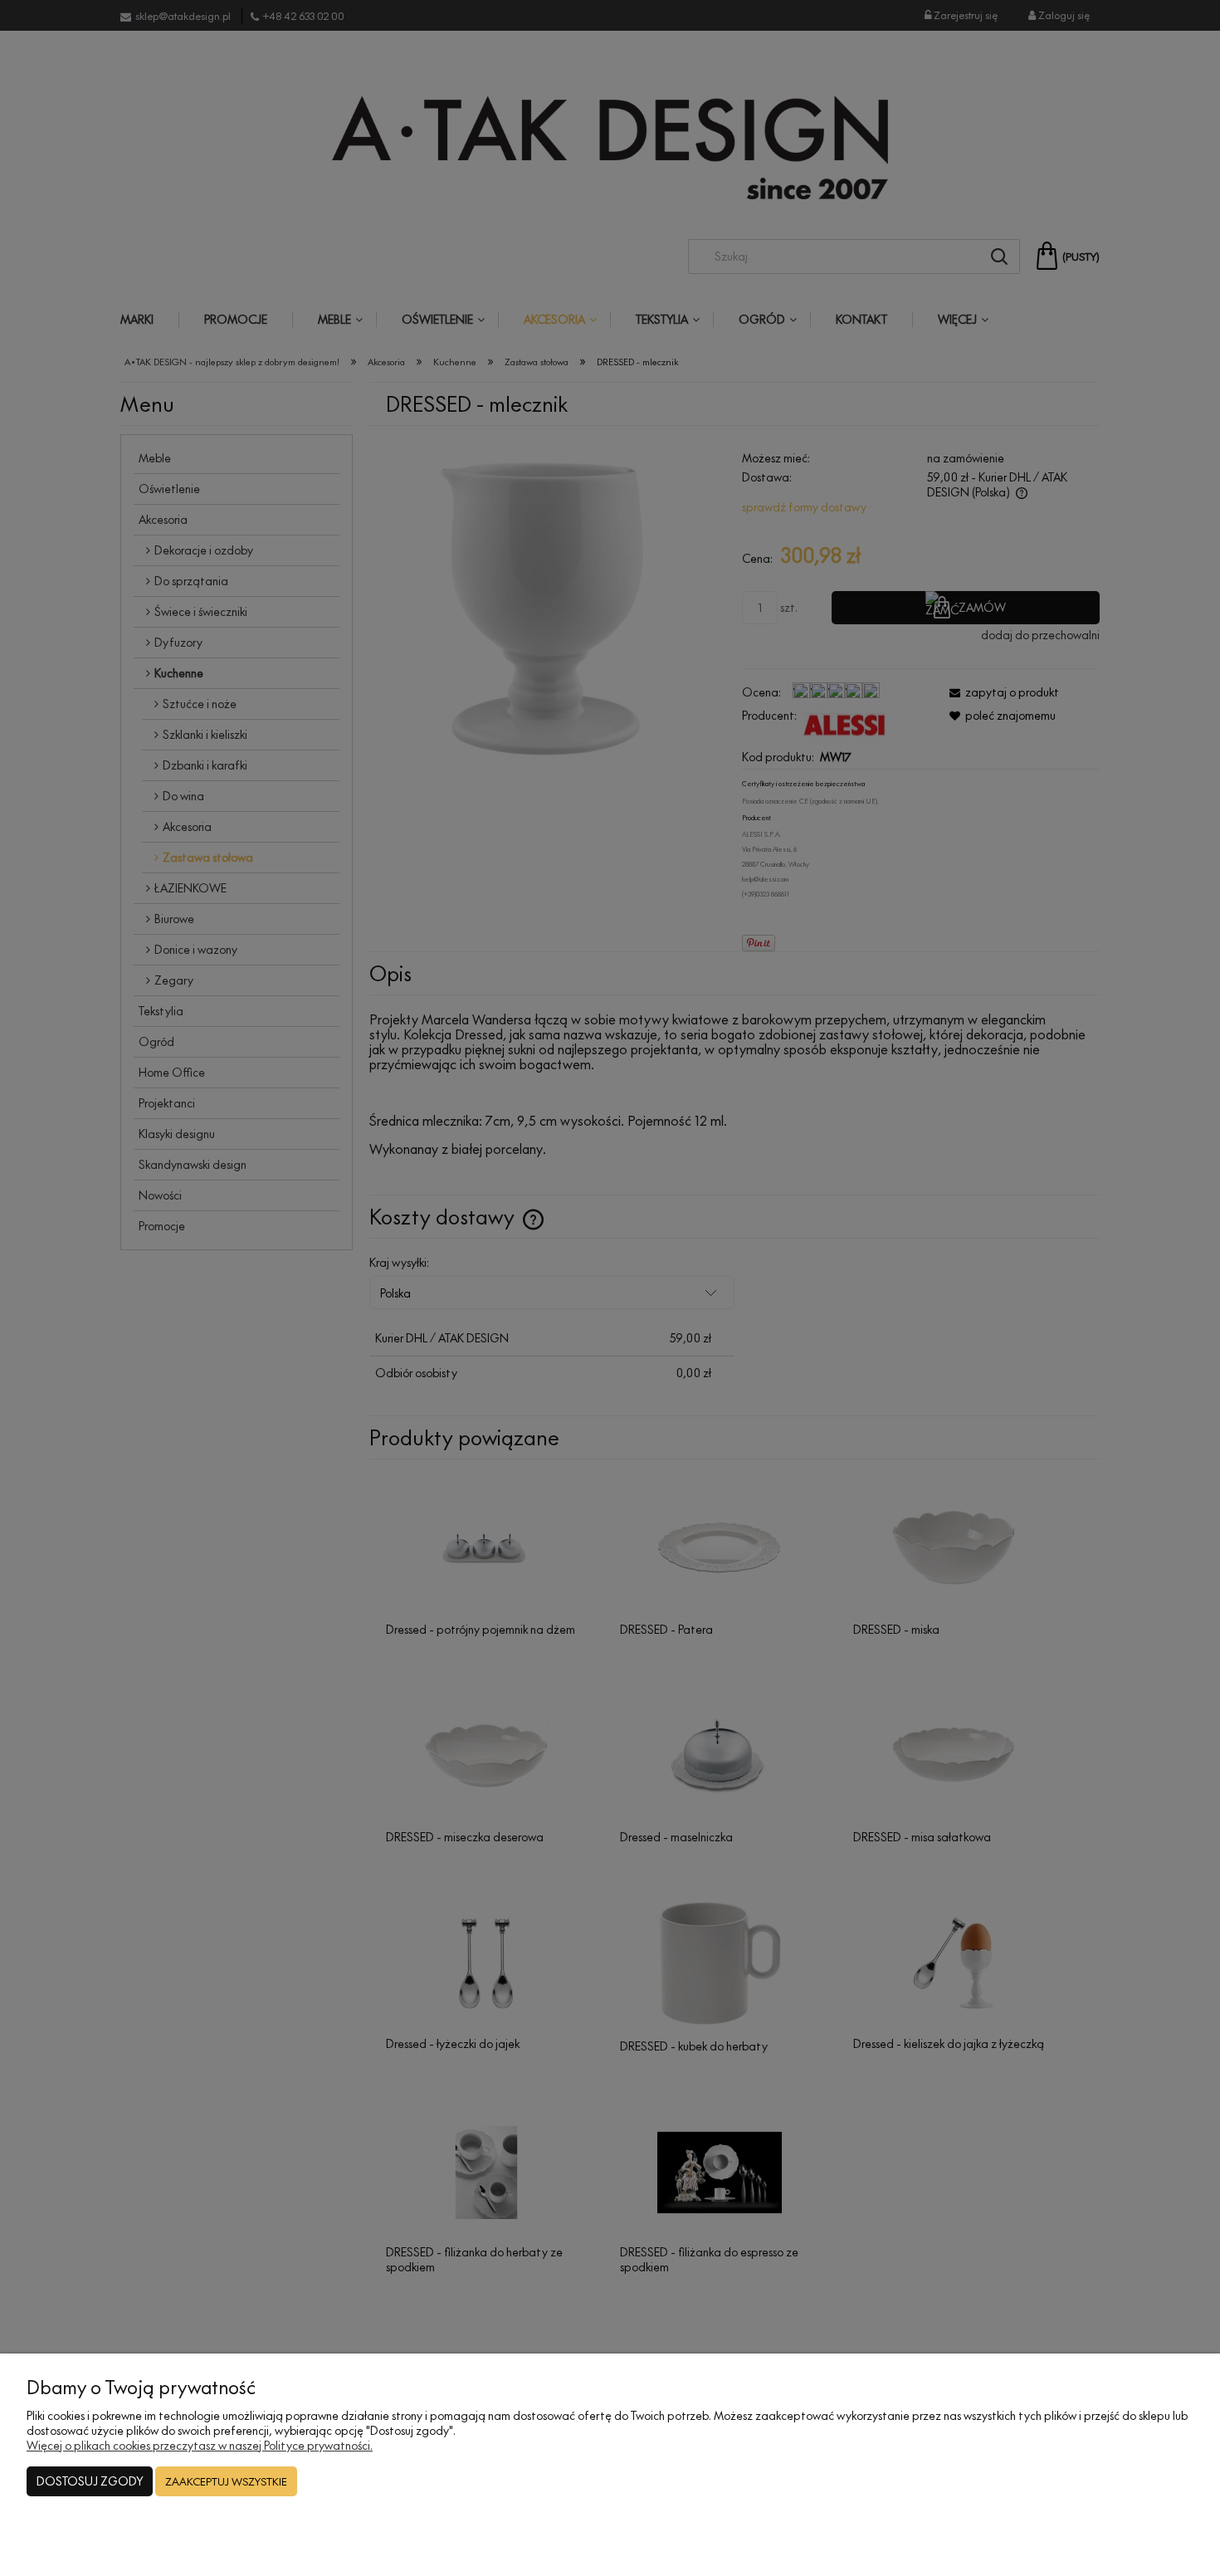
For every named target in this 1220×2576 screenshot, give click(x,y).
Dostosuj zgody (90, 2481)
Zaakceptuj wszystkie (226, 2481)
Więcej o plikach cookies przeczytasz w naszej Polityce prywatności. (200, 2445)
